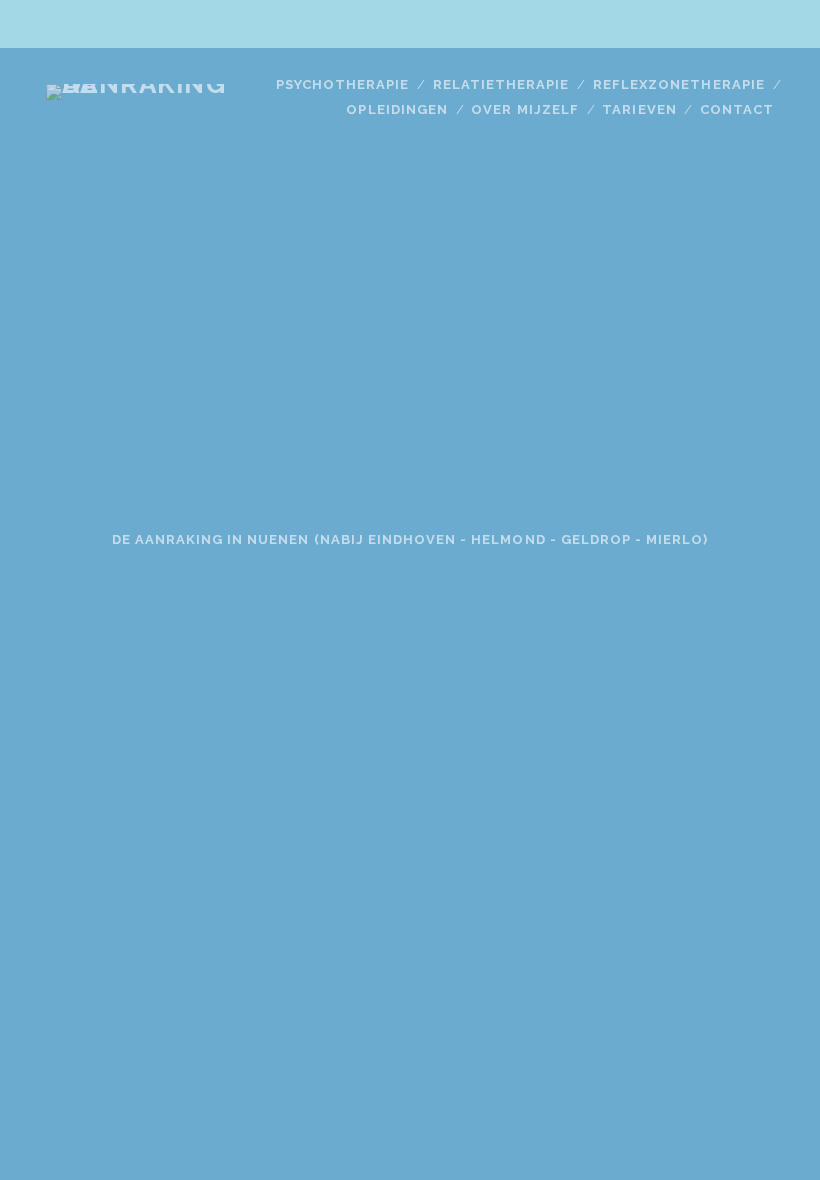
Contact (737, 109)
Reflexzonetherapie (679, 84)
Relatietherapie (501, 84)
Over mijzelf (525, 109)
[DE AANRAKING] (150, 84)
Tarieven (639, 109)
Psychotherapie (343, 84)
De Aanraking (410, 302)
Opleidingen (396, 109)
